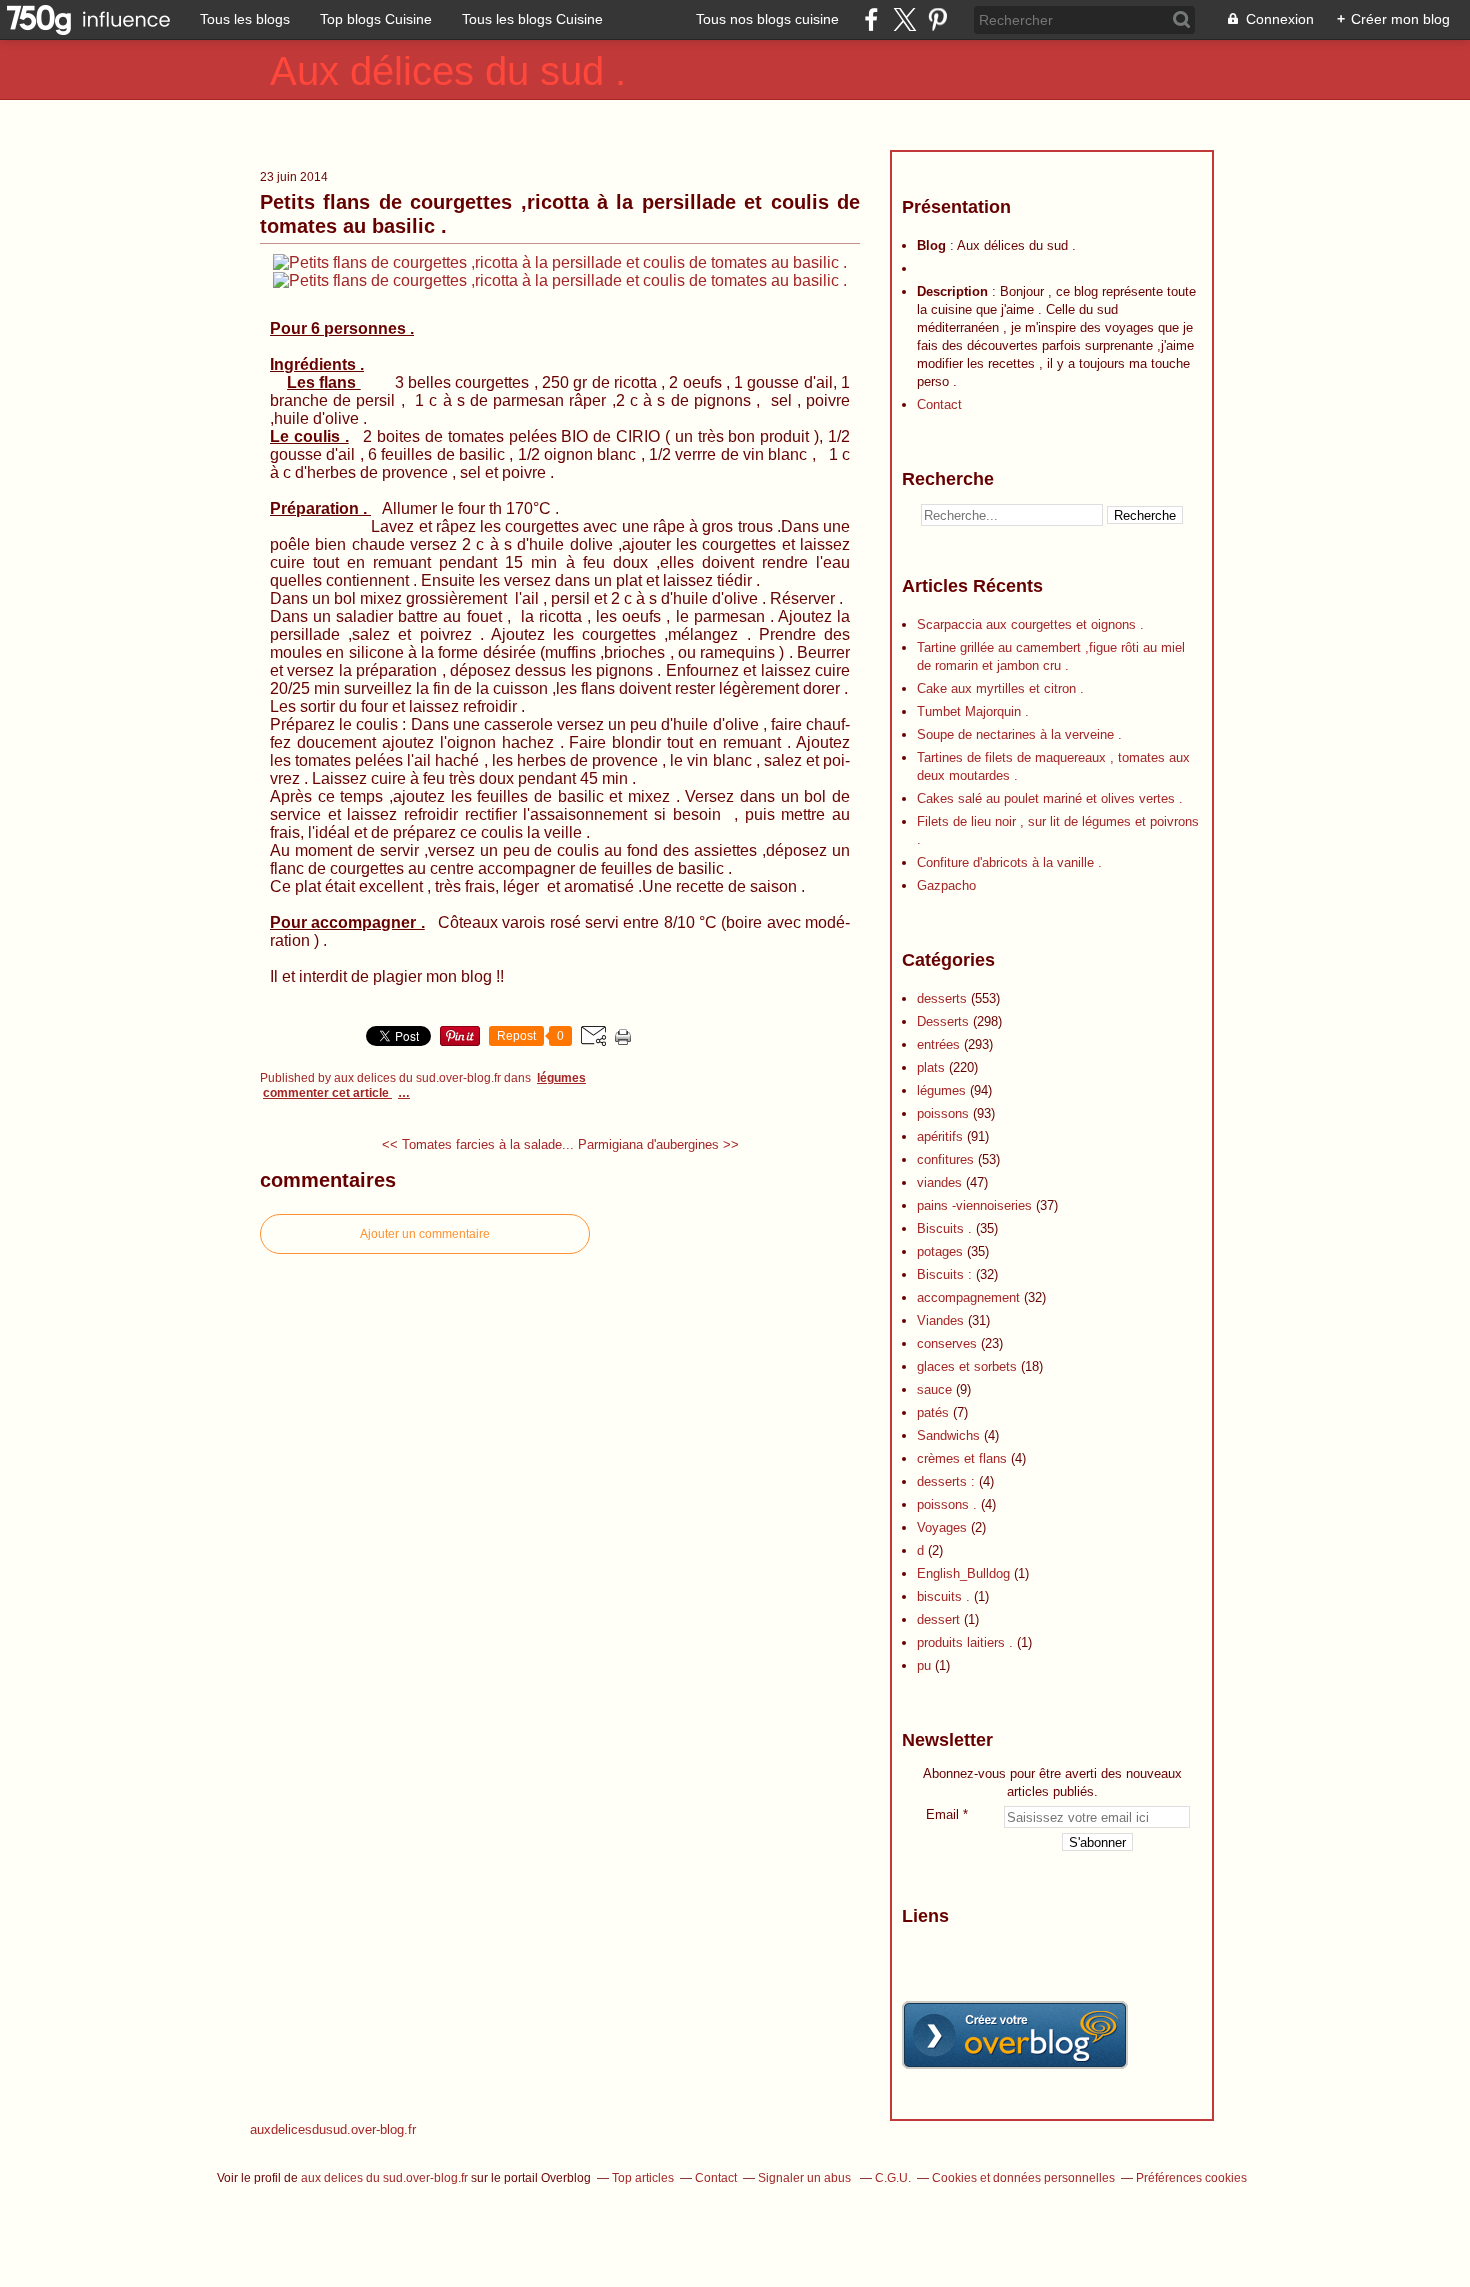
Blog (931, 245)
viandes (939, 1182)
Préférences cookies (1191, 2178)
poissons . (947, 1504)
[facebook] (871, 19)
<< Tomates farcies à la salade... (478, 1144)
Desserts (943, 1021)
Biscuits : (944, 1274)
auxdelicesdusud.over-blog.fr (333, 2129)
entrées (938, 1044)
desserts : (946, 1481)
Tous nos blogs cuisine (767, 19)
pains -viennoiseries (974, 1205)
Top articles (643, 2178)
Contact (939, 404)
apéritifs (940, 1136)
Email (942, 1814)
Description (954, 291)
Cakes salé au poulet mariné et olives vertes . (1050, 798)
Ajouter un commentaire (425, 1234)
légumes (561, 1078)
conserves (947, 1343)
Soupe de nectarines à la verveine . (1019, 734)
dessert (938, 1619)
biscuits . (943, 1596)
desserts (942, 998)
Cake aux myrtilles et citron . (1000, 688)
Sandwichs (948, 1435)
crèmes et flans (962, 1458)
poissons (943, 1113)
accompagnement (968, 1297)
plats (931, 1067)
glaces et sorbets (967, 1366)
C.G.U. (893, 2178)
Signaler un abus (806, 2178)
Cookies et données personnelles (1023, 2178)
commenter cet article (327, 1093)
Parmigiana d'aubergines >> (658, 1144)
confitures (945, 1159)
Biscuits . (944, 1228)
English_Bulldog (963, 1573)
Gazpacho (946, 885)
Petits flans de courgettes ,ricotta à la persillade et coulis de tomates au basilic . (560, 214)
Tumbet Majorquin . (973, 711)
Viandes (940, 1320)
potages (940, 1251)
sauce (934, 1389)
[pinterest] (937, 19)
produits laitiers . (965, 1642)
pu (924, 1665)
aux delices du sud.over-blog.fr (384, 2178)
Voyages (942, 1527)
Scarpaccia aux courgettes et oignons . (1030, 624)
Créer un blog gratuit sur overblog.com (1015, 2035)
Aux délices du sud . (448, 71)
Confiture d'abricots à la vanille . (1009, 862)
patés (933, 1412)
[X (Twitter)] (904, 19)
